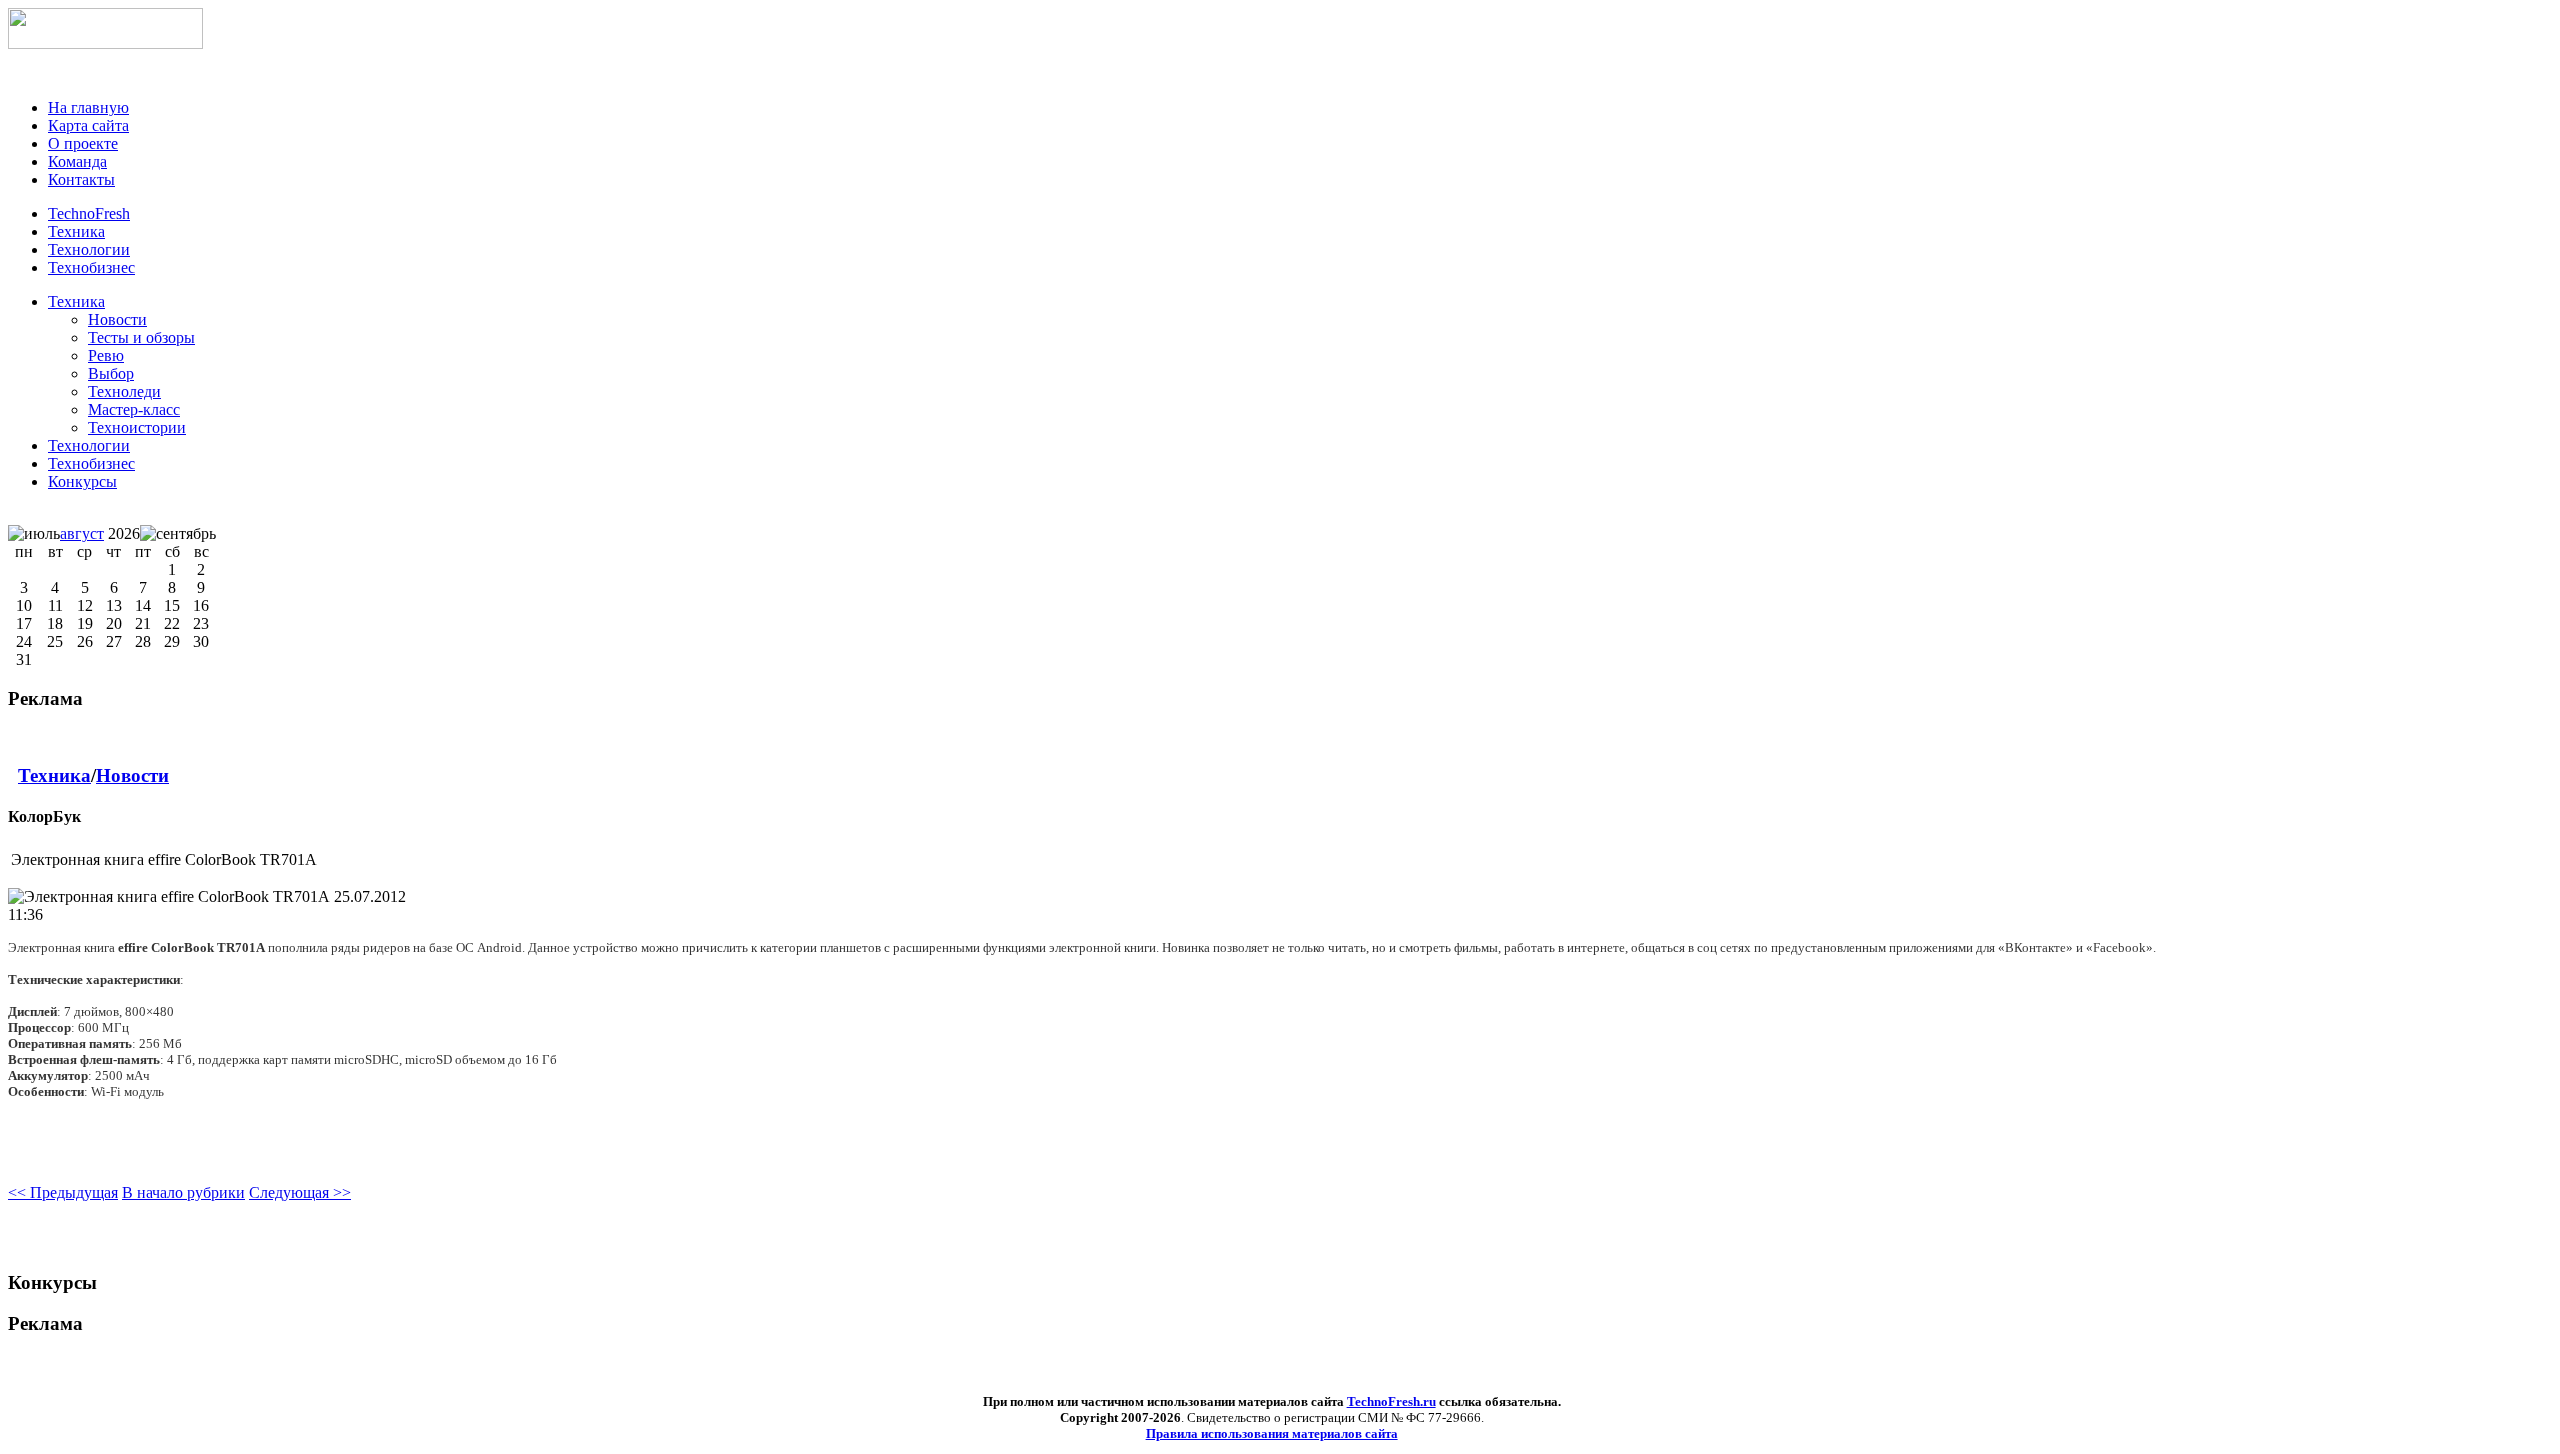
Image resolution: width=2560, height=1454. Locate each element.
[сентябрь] (178, 534)
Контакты (81, 179)
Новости (132, 775)
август (82, 533)
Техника (76, 301)
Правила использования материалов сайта (1272, 1433)
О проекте (83, 143)
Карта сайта (88, 125)
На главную (88, 107)
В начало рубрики (183, 1192)
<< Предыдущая (63, 1192)
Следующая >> (300, 1192)
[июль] (34, 534)
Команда (77, 161)
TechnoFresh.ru (1391, 1401)
